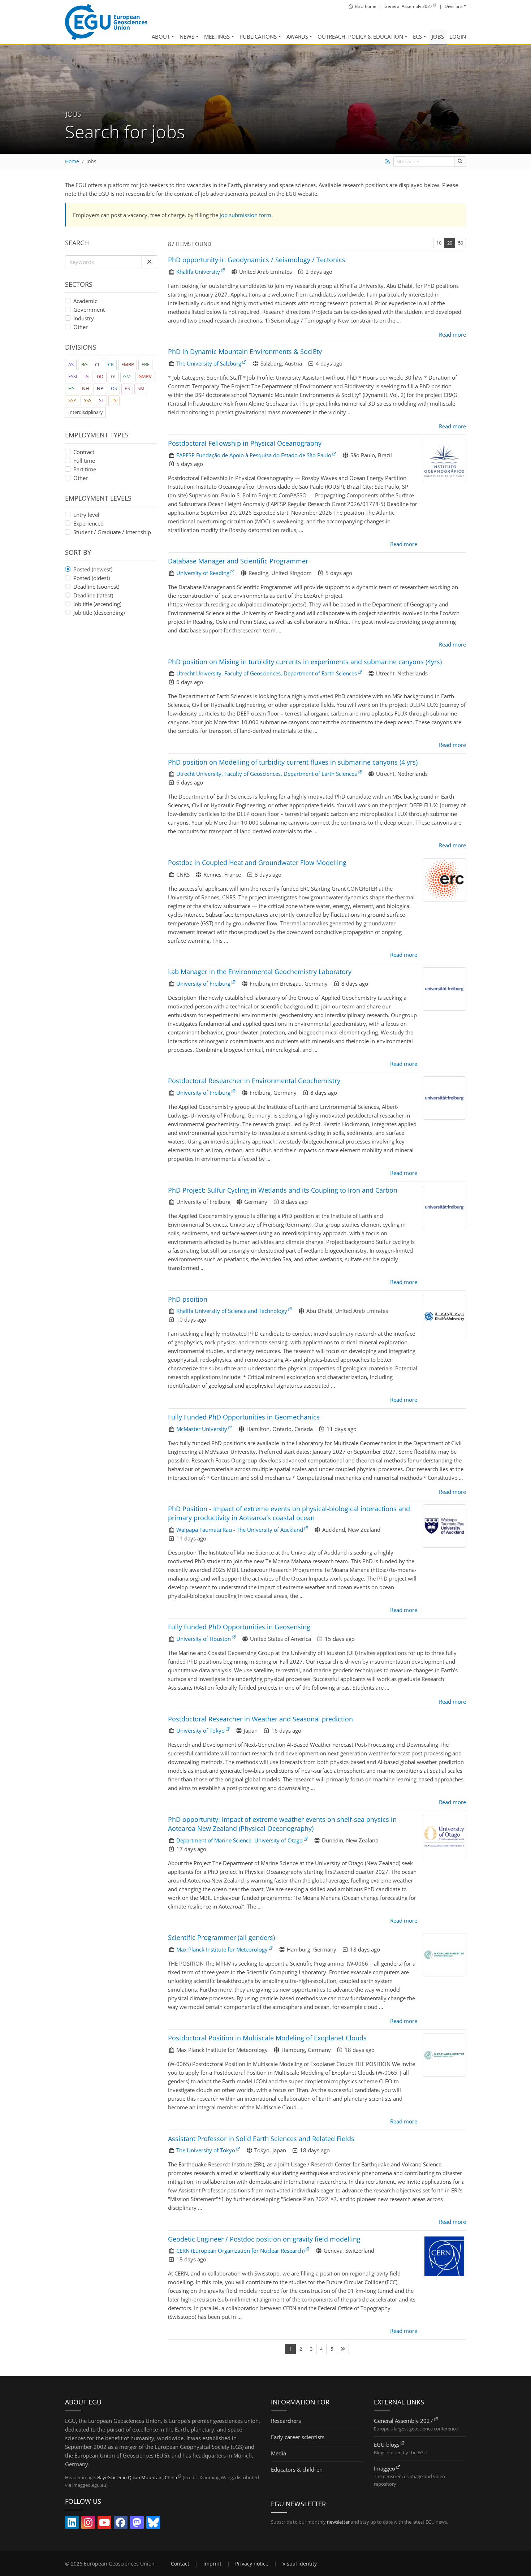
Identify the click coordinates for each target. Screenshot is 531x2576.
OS (114, 388)
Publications (258, 36)
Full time (84, 461)
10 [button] (439, 243)
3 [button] (311, 2349)
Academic (85, 301)
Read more (452, 334)
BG (84, 364)
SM (141, 388)
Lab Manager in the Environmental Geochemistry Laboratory (260, 972)
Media (279, 2453)
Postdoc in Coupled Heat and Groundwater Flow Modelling (257, 863)
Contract (84, 452)
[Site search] (460, 162)
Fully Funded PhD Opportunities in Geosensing (239, 1627)
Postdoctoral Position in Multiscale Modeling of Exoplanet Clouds (267, 2038)
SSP (72, 400)
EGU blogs (387, 2445)
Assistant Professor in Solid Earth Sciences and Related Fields (261, 2139)
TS (114, 400)
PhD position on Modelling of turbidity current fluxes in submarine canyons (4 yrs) (293, 762)
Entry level (86, 515)
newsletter (338, 2522)
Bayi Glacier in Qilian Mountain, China (137, 2477)
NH (86, 388)
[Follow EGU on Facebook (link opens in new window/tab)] (121, 2524)
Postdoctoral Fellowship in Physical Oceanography (245, 443)
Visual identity (300, 2564)
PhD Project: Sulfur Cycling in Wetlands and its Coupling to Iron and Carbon (283, 1190)
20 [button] (450, 243)
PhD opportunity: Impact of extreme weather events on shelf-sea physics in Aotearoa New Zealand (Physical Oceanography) (282, 1824)
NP (100, 388)
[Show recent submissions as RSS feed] (387, 161)
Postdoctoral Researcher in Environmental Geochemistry (254, 1081)
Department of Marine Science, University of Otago (239, 1840)
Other (81, 327)
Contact (180, 2564)
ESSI (73, 376)
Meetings (217, 36)
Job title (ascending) (97, 604)
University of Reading (203, 573)
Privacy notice (252, 2564)
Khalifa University (198, 272)
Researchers (286, 2421)
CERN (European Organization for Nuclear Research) (240, 2251)
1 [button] (291, 2349)
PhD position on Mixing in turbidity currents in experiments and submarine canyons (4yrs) (305, 662)
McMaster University (202, 1429)
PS (127, 388)
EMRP (128, 364)
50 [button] (461, 243)
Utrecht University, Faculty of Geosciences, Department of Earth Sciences (267, 673)
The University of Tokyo (206, 2150)
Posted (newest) (93, 569)
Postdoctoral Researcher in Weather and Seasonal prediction (260, 1719)
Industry (84, 318)
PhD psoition (188, 1299)
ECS (417, 36)
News (187, 36)
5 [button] (332, 2349)
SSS (88, 400)
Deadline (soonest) (96, 587)
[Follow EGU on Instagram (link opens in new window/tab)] (88, 2524)
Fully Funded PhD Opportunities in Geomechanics (244, 1417)
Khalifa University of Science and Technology (232, 1311)
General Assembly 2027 (403, 2421)
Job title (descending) (99, 613)
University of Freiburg (203, 984)
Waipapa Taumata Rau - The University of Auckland (240, 1530)
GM (127, 376)
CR (111, 364)
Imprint (212, 2564)
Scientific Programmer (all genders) (221, 1937)
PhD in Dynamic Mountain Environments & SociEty (245, 351)
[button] (149, 262)
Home (72, 161)
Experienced (88, 523)
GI (113, 376)
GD (100, 376)
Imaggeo (385, 2468)
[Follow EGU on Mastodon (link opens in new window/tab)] (137, 2524)
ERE (146, 364)
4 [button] (321, 2349)
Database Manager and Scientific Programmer (238, 561)
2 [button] (301, 2349)
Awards (297, 36)
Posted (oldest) (92, 578)
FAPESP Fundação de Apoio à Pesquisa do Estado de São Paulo (254, 455)
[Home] (106, 22)
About (161, 36)
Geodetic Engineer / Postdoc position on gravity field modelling (264, 2239)
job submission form (245, 215)
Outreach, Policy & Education (360, 36)
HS (71, 388)
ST (102, 400)
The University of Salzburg (209, 363)
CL (98, 364)
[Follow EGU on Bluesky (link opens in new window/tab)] (153, 2524)
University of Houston (204, 1639)
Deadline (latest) (93, 595)
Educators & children (297, 2469)
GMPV (145, 376)
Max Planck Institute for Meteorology (222, 1949)
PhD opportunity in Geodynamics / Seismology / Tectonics (257, 260)
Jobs (438, 36)
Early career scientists (298, 2437)
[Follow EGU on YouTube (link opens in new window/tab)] (104, 2524)
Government (89, 310)
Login (458, 36)
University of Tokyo (200, 1730)
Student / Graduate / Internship (112, 532)
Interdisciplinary (86, 412)
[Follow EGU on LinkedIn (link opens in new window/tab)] (72, 2524)
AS (71, 364)
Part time (85, 469)
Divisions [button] (454, 6)
